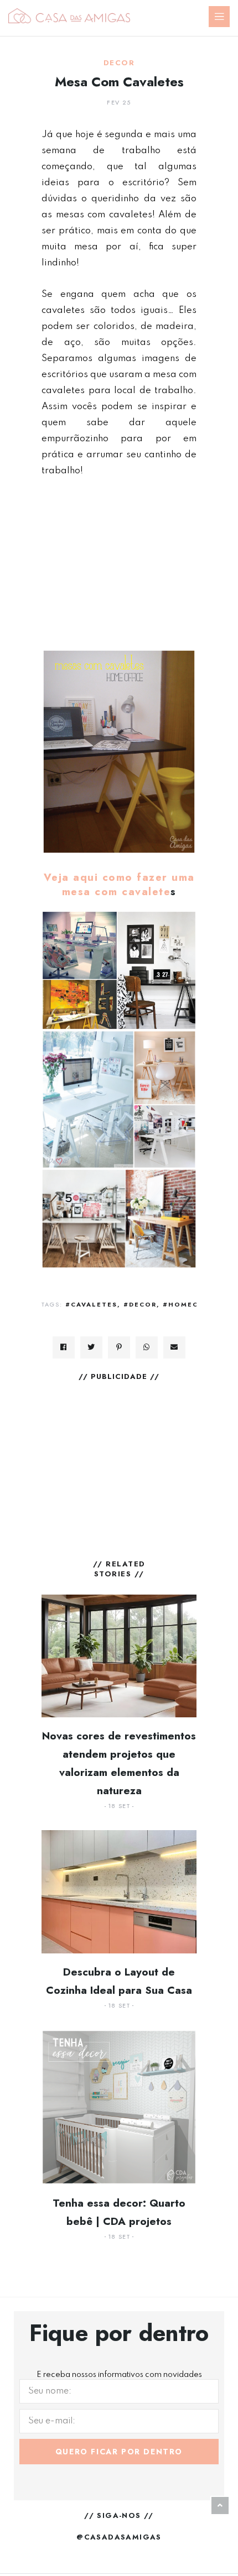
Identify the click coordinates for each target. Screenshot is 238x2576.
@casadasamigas (119, 2537)
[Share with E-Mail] (174, 1347)
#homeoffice (192, 1304)
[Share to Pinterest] (119, 1347)
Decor (119, 63)
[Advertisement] (119, 563)
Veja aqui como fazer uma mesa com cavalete (119, 884)
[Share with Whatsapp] (147, 1347)
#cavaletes (91, 1304)
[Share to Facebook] (64, 1347)
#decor (140, 1304)
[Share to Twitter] (91, 1347)
